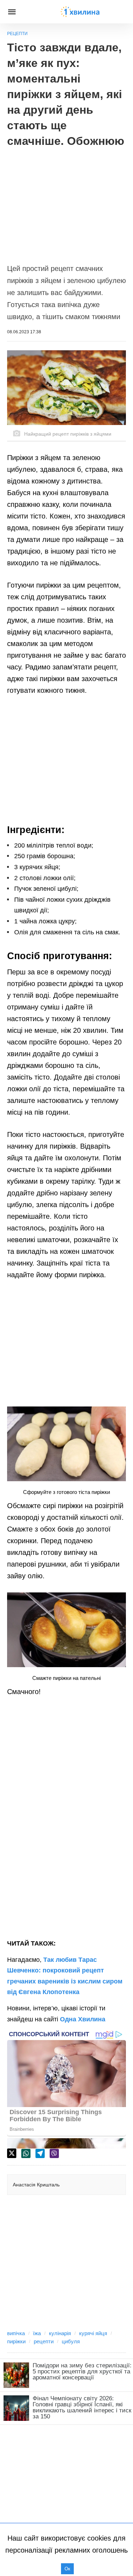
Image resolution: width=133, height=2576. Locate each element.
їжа (37, 2333)
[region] (66, 202)
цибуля (71, 2341)
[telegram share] (40, 2153)
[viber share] (54, 2153)
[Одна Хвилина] (80, 12)
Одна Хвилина (83, 2019)
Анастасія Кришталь (36, 2185)
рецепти (44, 2341)
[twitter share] (12, 2153)
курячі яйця (93, 2333)
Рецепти (17, 34)
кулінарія (60, 2333)
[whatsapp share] (26, 2153)
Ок (67, 2569)
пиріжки (16, 2341)
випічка (16, 2333)
